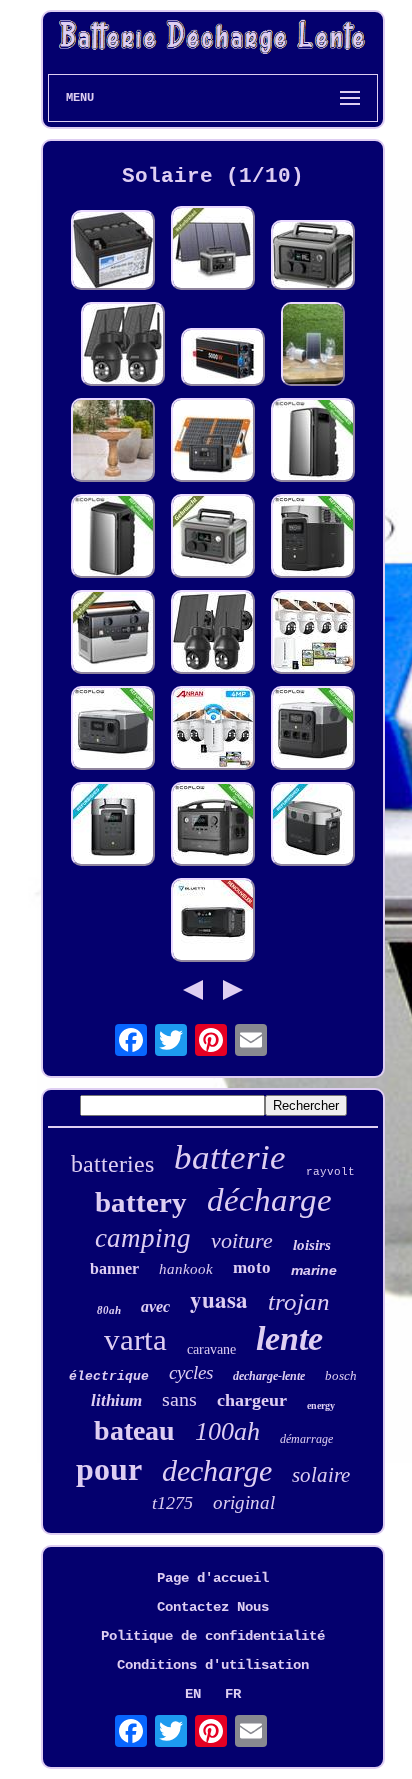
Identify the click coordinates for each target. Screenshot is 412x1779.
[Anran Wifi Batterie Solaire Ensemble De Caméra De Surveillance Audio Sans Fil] (213, 730)
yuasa (219, 1299)
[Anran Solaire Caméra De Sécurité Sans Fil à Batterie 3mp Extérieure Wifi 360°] (123, 346)
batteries (112, 1164)
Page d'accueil (213, 1578)
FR (233, 1694)
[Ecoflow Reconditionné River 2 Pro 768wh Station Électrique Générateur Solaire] (313, 730)
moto (252, 1267)
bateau (134, 1430)
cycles (191, 1372)
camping (143, 1238)
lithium (116, 1400)
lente (289, 1338)
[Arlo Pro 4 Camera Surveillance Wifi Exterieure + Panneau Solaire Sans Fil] (313, 346)
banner (114, 1268)
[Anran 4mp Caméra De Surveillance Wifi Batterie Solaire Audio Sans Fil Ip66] (313, 634)
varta (135, 1339)
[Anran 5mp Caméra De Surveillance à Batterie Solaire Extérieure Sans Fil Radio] (213, 634)
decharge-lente (269, 1376)
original (244, 1502)
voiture (242, 1240)
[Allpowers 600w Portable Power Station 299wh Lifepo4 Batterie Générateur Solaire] (213, 538)
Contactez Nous (213, 1607)
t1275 (172, 1503)
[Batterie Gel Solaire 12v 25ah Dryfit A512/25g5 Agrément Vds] (113, 252)
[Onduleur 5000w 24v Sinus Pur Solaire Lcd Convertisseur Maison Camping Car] (223, 359)
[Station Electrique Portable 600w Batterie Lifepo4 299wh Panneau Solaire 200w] (213, 250)
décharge (269, 1200)
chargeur (252, 1400)
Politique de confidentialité (213, 1636)
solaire (321, 1475)
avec (155, 1306)
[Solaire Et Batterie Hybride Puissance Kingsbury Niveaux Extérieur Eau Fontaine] (113, 442)
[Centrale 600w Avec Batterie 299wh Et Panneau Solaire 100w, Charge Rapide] (313, 257)
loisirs (312, 1245)
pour (109, 1469)
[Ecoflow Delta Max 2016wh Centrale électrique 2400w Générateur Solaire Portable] (113, 826)
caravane (211, 1349)
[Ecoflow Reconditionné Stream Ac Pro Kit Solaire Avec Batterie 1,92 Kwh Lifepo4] (113, 538)
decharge (217, 1470)
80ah (109, 1310)
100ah (227, 1431)
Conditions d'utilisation (213, 1665)
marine (314, 1270)
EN (193, 1694)
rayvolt (330, 1172)
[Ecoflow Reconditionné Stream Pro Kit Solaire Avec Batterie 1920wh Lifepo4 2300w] (313, 442)
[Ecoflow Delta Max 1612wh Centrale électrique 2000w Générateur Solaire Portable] (313, 826)
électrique (109, 1376)
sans (179, 1399)
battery (141, 1202)
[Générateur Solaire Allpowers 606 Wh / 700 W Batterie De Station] (113, 634)
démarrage (306, 1439)
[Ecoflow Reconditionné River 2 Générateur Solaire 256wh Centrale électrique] (113, 730)
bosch (341, 1375)
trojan (299, 1301)
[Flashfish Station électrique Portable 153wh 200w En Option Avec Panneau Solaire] (213, 442)
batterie (230, 1157)
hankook (186, 1269)
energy (321, 1405)
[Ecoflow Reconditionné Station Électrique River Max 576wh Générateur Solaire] (213, 826)
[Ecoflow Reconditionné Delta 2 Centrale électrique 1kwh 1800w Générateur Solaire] (313, 538)
